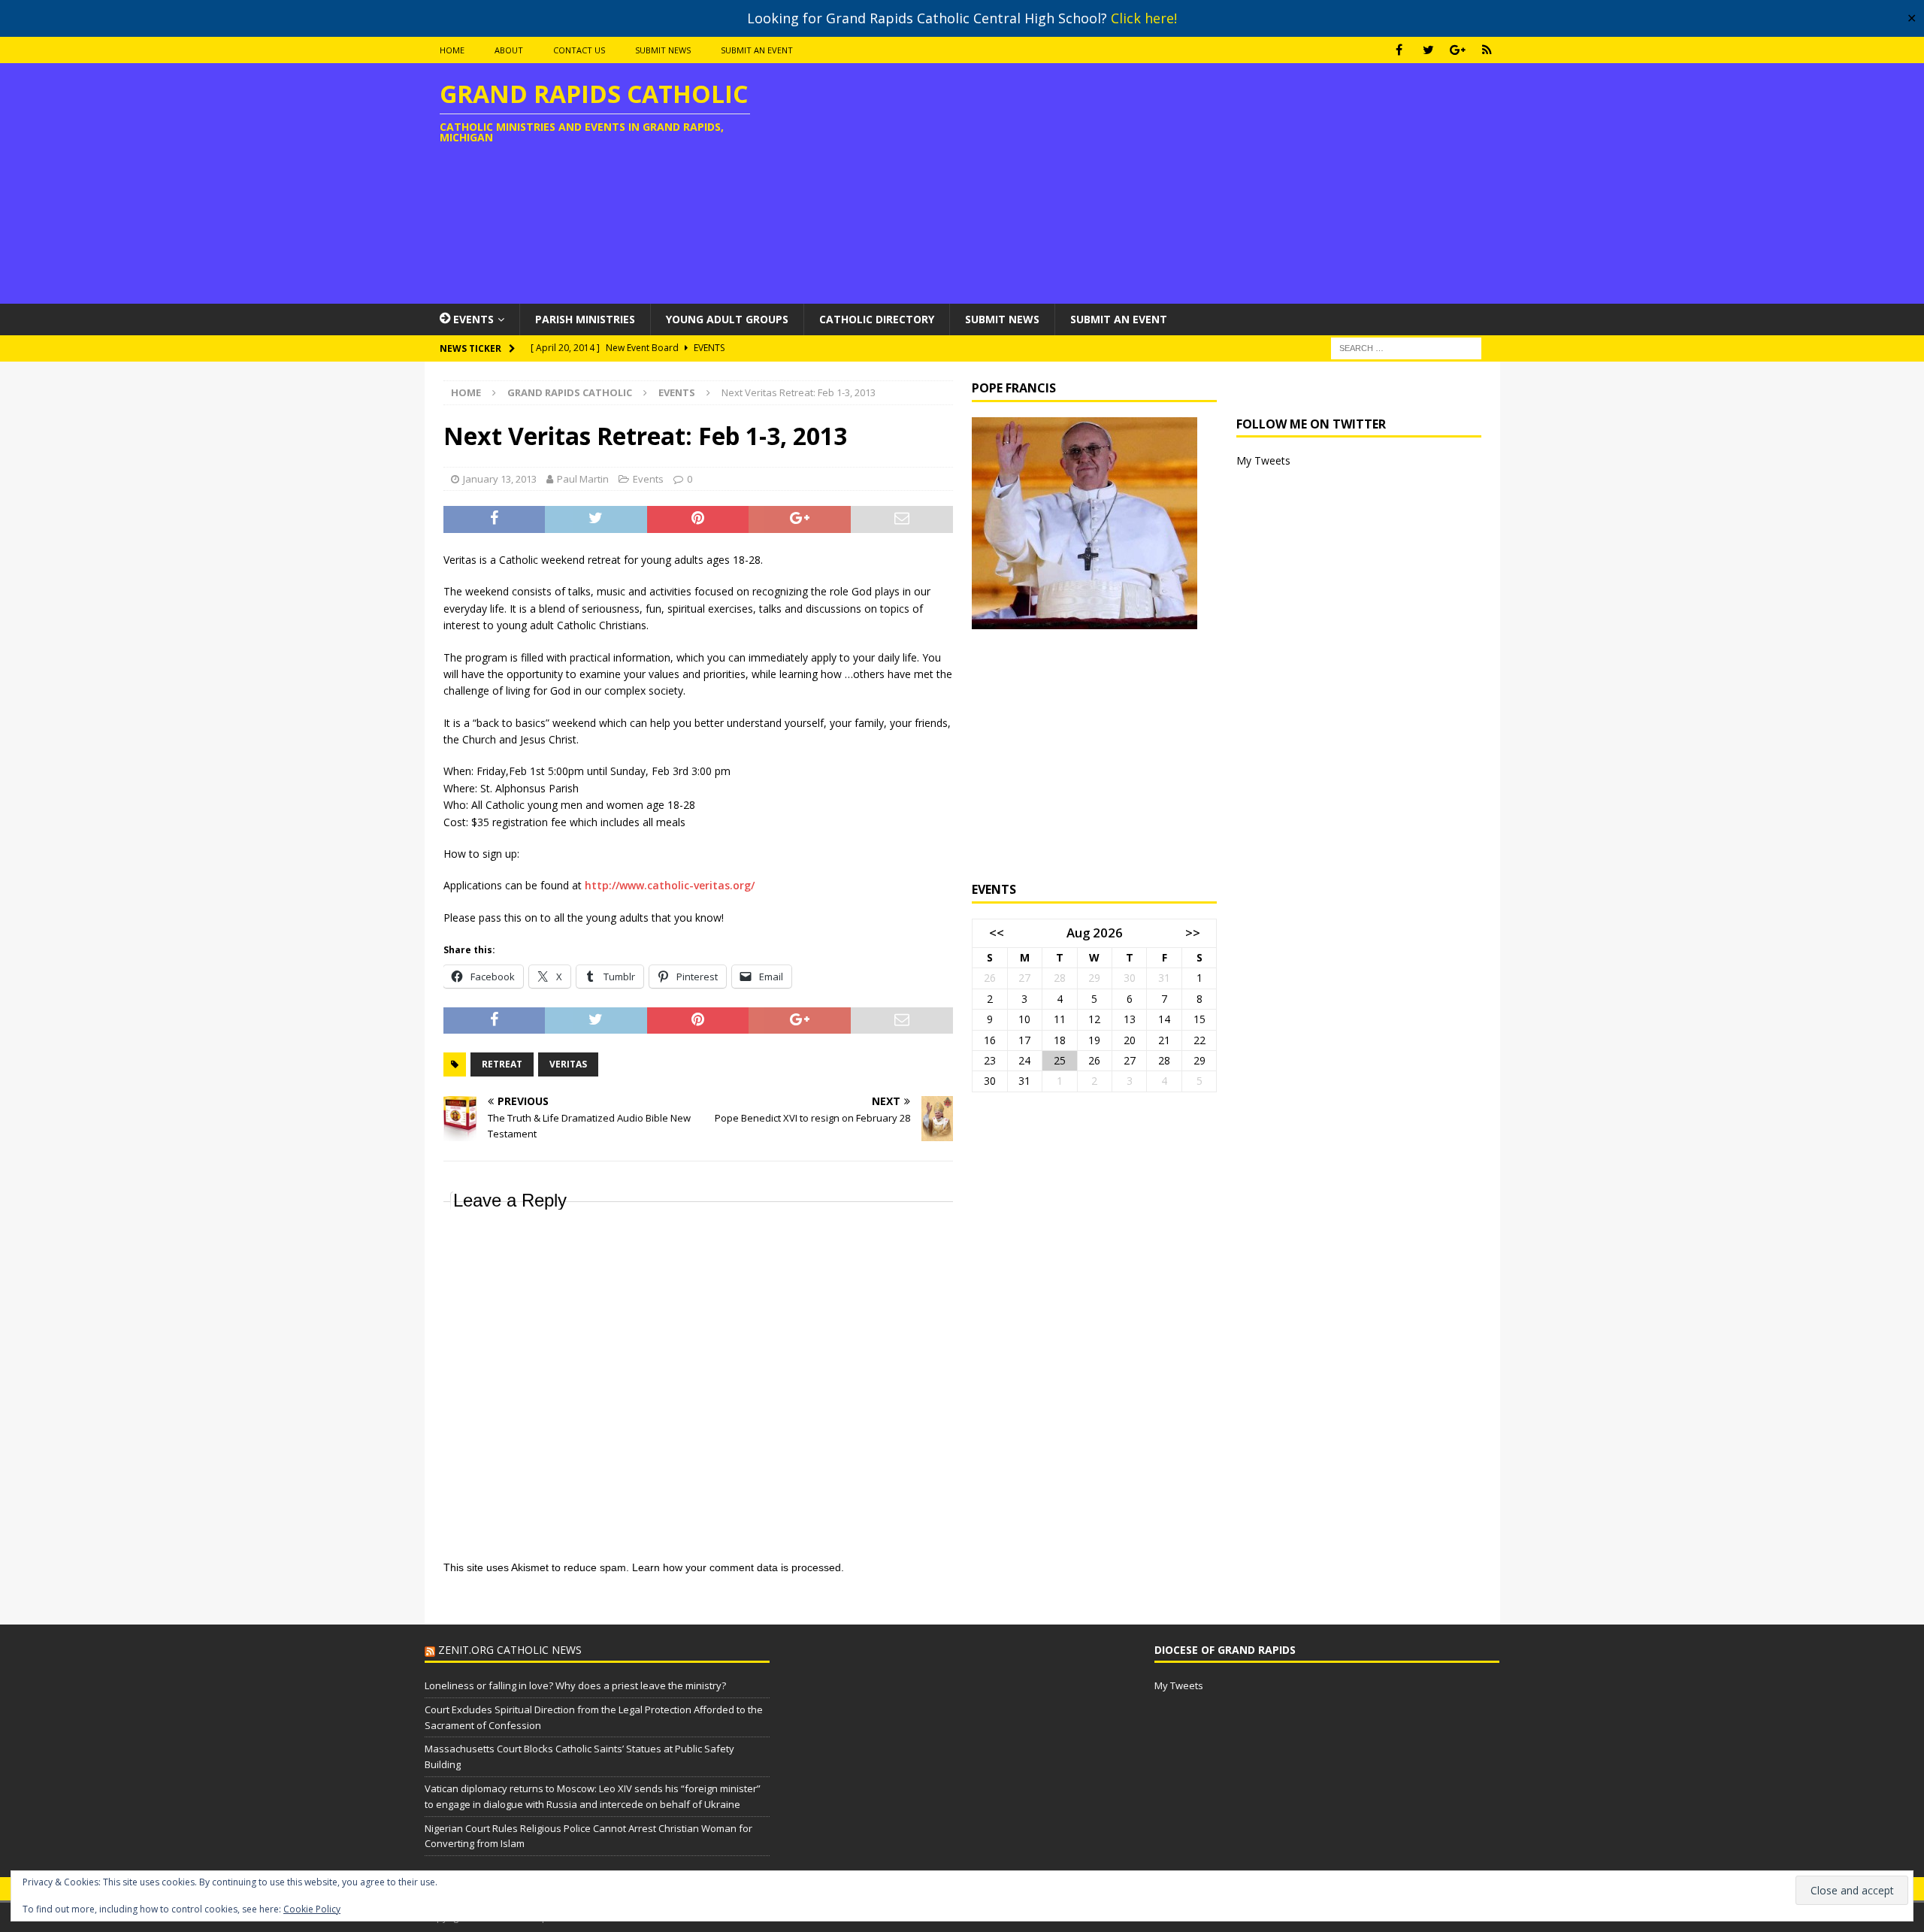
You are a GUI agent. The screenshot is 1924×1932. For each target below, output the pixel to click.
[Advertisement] (1138, 183)
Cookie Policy (312, 1909)
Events (648, 479)
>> (1193, 933)
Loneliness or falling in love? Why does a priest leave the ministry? (575, 1685)
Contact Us (579, 50)
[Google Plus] (1458, 50)
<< (997, 933)
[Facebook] (1399, 50)
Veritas (568, 1064)
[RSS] (1487, 50)
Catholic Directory (877, 319)
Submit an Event (757, 50)
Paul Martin (583, 479)
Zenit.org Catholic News (510, 1650)
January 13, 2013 (500, 479)
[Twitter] (1428, 50)
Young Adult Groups (727, 319)
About (509, 50)
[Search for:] (1406, 347)
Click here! (1144, 18)
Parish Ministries (585, 319)
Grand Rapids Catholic (570, 392)
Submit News (663, 50)
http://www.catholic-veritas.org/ (670, 885)
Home (452, 50)
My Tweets (1263, 460)
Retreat (502, 1064)
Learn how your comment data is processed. (738, 1567)
